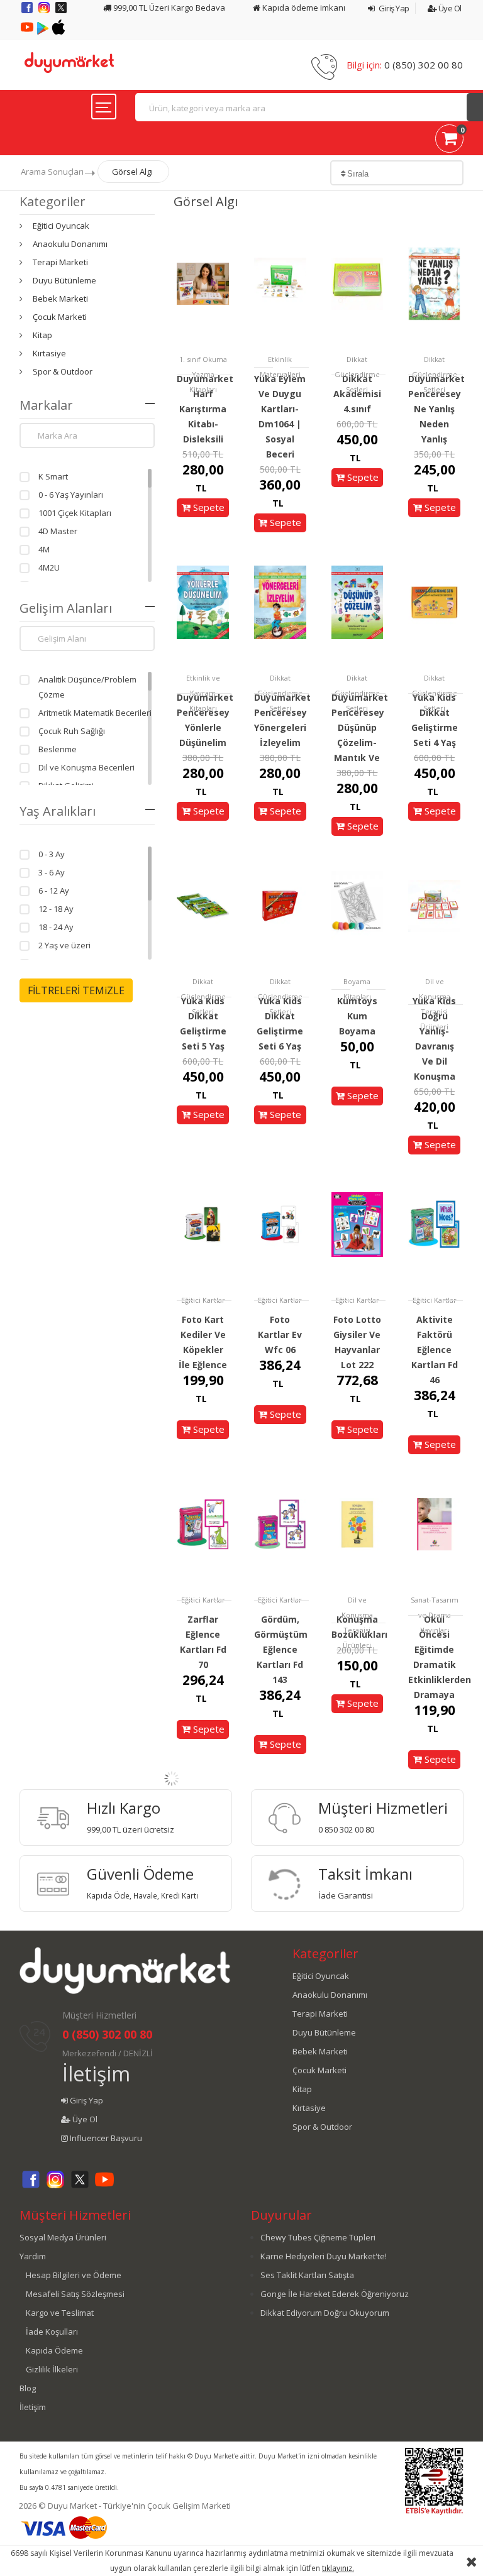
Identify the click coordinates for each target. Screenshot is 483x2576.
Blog (28, 2388)
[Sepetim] (449, 141)
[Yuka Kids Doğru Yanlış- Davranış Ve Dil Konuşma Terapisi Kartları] (434, 905)
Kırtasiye (49, 353)
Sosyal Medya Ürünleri (63, 2237)
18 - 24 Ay (56, 927)
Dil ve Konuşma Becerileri (86, 767)
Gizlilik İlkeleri (52, 2369)
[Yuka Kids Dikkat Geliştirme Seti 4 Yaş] (434, 602)
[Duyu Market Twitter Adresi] (61, 12)
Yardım (33, 2256)
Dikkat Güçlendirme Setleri (357, 374)
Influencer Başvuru (105, 2138)
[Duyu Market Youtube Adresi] (28, 31)
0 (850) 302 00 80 (424, 65)
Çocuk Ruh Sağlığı (72, 731)
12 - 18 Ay (56, 909)
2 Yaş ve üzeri (64, 945)
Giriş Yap (393, 8)
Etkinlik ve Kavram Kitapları (203, 693)
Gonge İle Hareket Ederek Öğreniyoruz (335, 2294)
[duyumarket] (69, 62)
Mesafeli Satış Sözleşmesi (75, 2294)
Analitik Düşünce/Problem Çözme (87, 687)
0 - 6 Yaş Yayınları (71, 495)
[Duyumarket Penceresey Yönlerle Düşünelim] (203, 602)
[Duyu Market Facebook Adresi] (28, 12)
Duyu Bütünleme (64, 280)
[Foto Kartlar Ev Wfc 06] (280, 1224)
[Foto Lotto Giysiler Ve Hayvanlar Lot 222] (358, 1224)
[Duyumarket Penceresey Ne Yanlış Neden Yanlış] (434, 283)
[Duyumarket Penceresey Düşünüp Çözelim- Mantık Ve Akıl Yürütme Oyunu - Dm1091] (358, 602)
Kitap (42, 335)
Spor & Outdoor (63, 371)
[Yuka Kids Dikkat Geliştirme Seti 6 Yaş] (280, 905)
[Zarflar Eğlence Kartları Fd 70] (203, 1524)
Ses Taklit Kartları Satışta (307, 2275)
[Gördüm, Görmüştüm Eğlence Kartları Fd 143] (280, 1524)
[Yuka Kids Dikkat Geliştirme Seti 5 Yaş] (203, 905)
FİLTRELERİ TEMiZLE (76, 990)
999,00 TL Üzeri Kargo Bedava (168, 8)
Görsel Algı (132, 172)
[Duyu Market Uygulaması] (44, 31)
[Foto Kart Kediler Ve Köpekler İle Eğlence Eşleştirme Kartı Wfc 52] (203, 1224)
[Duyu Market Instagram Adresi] (45, 12)
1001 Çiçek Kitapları (75, 513)
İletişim (96, 2074)
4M (44, 549)
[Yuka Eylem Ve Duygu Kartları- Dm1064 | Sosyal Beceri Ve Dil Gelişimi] (280, 283)
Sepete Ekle (208, 516)
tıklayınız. (338, 2568)
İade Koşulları (52, 2332)
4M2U (49, 567)
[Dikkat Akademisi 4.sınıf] (358, 283)
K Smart (53, 476)
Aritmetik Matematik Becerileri (95, 713)
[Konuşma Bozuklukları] (358, 1524)
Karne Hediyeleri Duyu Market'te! (324, 2256)
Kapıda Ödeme (54, 2350)
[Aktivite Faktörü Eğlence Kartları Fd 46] (434, 1224)
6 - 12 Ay (54, 891)
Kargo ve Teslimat (60, 2313)
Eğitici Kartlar (203, 1300)
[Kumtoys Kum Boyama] (358, 905)
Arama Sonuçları (52, 172)
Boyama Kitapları (357, 989)
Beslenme (58, 749)
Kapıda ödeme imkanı (303, 8)
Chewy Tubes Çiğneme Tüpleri (318, 2237)
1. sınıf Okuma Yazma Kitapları (203, 374)
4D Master (58, 531)
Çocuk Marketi (60, 317)
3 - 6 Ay (52, 872)
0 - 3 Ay (52, 854)
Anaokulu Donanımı (70, 244)
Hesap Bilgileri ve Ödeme (74, 2275)
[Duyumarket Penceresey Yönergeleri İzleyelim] (280, 602)
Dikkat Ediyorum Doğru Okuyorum (325, 2313)
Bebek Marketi (60, 299)
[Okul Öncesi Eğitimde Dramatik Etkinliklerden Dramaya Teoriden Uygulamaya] (434, 1524)
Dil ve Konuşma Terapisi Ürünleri (435, 1004)
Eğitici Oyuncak (61, 226)
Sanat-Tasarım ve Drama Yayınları (435, 1615)
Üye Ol (449, 8)
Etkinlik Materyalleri (280, 367)
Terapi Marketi (60, 262)
